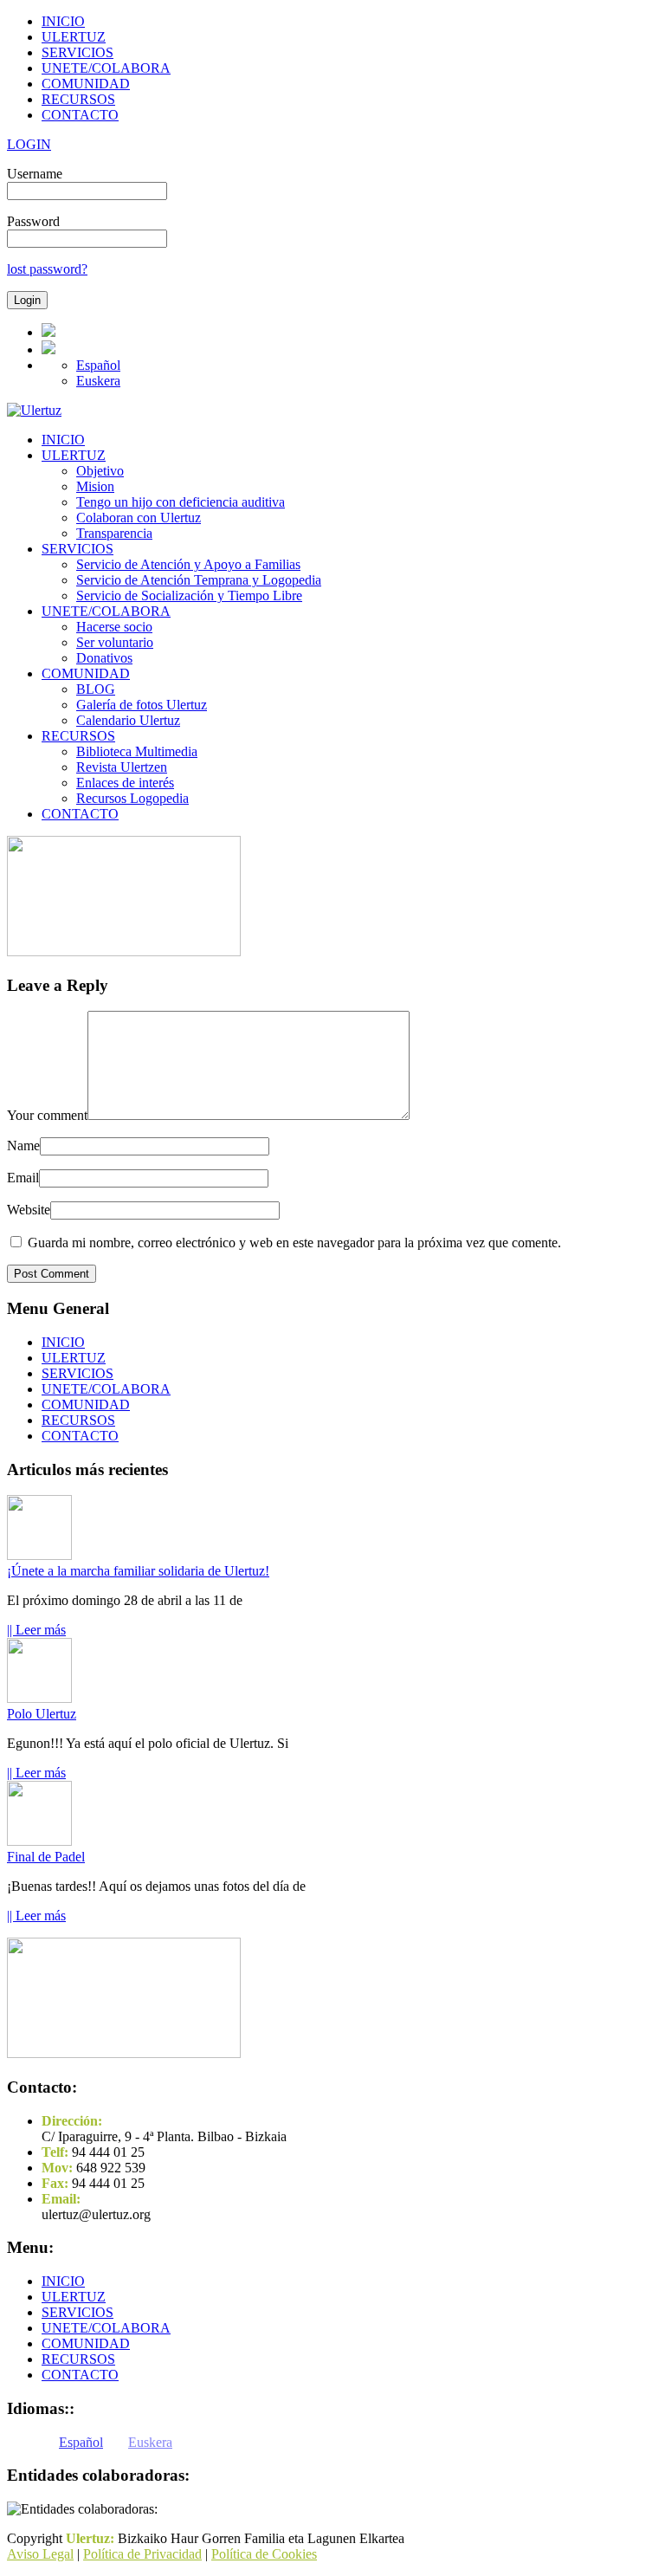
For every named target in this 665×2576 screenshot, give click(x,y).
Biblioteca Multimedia (137, 751)
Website (29, 1210)
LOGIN (29, 144)
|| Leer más (36, 1630)
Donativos (104, 658)
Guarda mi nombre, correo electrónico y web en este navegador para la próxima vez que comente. (294, 1243)
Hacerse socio (114, 627)
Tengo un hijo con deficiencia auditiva (181, 502)
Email (23, 1178)
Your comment (47, 1115)
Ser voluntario (115, 642)
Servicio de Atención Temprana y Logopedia (199, 580)
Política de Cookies (264, 2554)
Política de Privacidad (142, 2554)
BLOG (96, 689)
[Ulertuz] (34, 410)
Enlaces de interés (125, 783)
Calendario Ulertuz (128, 720)
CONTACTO (80, 115)
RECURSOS (78, 99)
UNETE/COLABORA (106, 68)
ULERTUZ (74, 37)
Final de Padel (46, 1857)
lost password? (47, 269)
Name (23, 1146)
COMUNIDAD (86, 84)
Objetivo (100, 471)
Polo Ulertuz (42, 1714)
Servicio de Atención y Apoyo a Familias (188, 564)
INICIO (63, 21)
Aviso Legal (40, 2554)
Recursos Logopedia (132, 798)
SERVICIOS (77, 52)
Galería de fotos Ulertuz (142, 705)
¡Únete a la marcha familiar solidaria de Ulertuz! (138, 1571)
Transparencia (114, 533)
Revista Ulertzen (122, 767)
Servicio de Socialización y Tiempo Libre (189, 595)
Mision (95, 486)
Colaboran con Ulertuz (139, 518)
